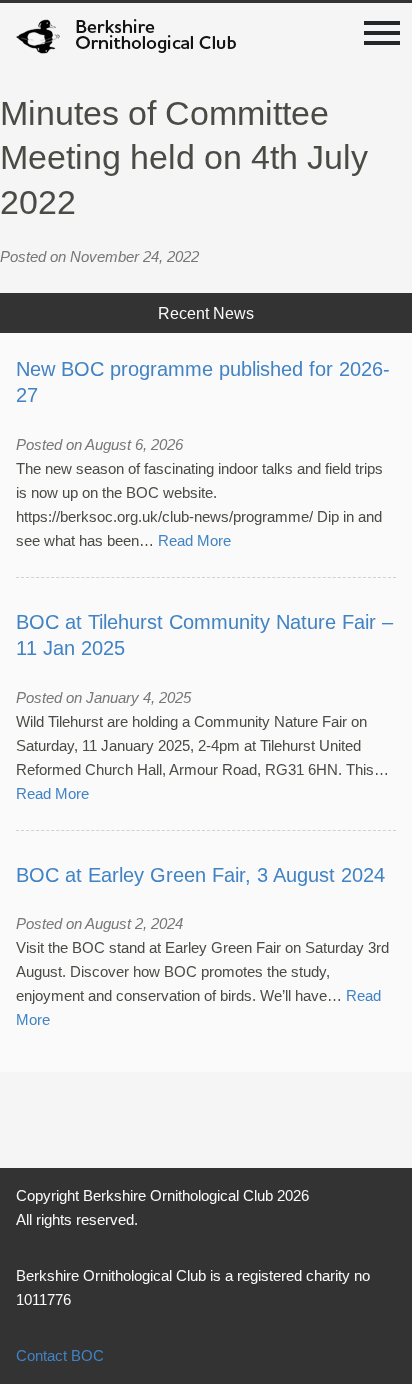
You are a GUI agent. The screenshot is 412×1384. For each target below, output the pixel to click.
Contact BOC (60, 1355)
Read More (194, 540)
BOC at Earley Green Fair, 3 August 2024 (200, 875)
